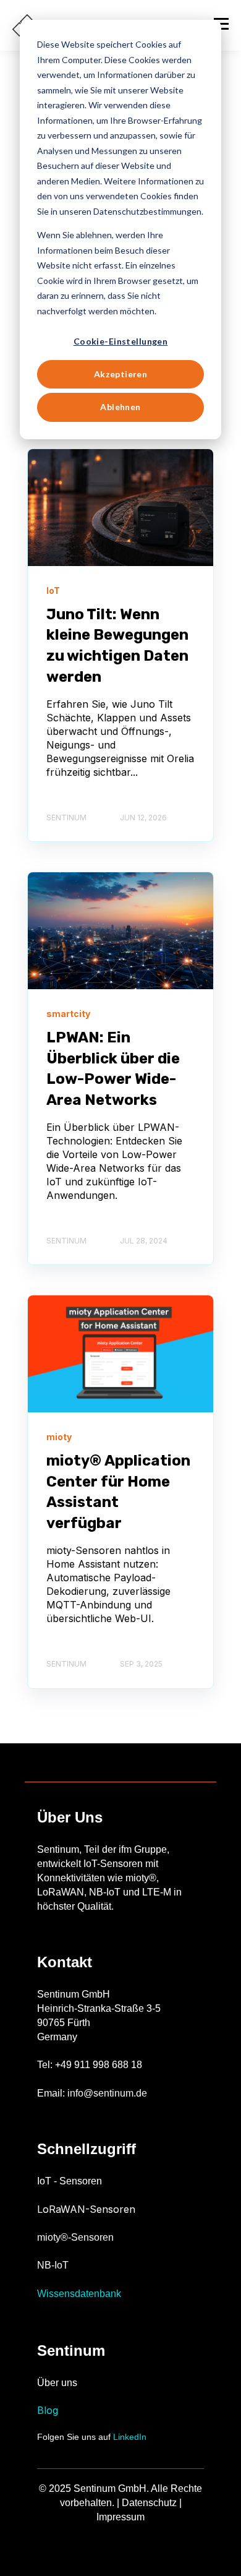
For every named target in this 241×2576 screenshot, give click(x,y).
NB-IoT (53, 2265)
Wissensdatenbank (79, 2294)
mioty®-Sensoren (75, 2237)
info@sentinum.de (107, 2093)
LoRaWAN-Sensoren (86, 2209)
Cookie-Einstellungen (120, 341)
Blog (48, 2410)
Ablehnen (120, 407)
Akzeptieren (121, 374)
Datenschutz (149, 2503)
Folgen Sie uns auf (92, 2437)
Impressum (120, 2517)
